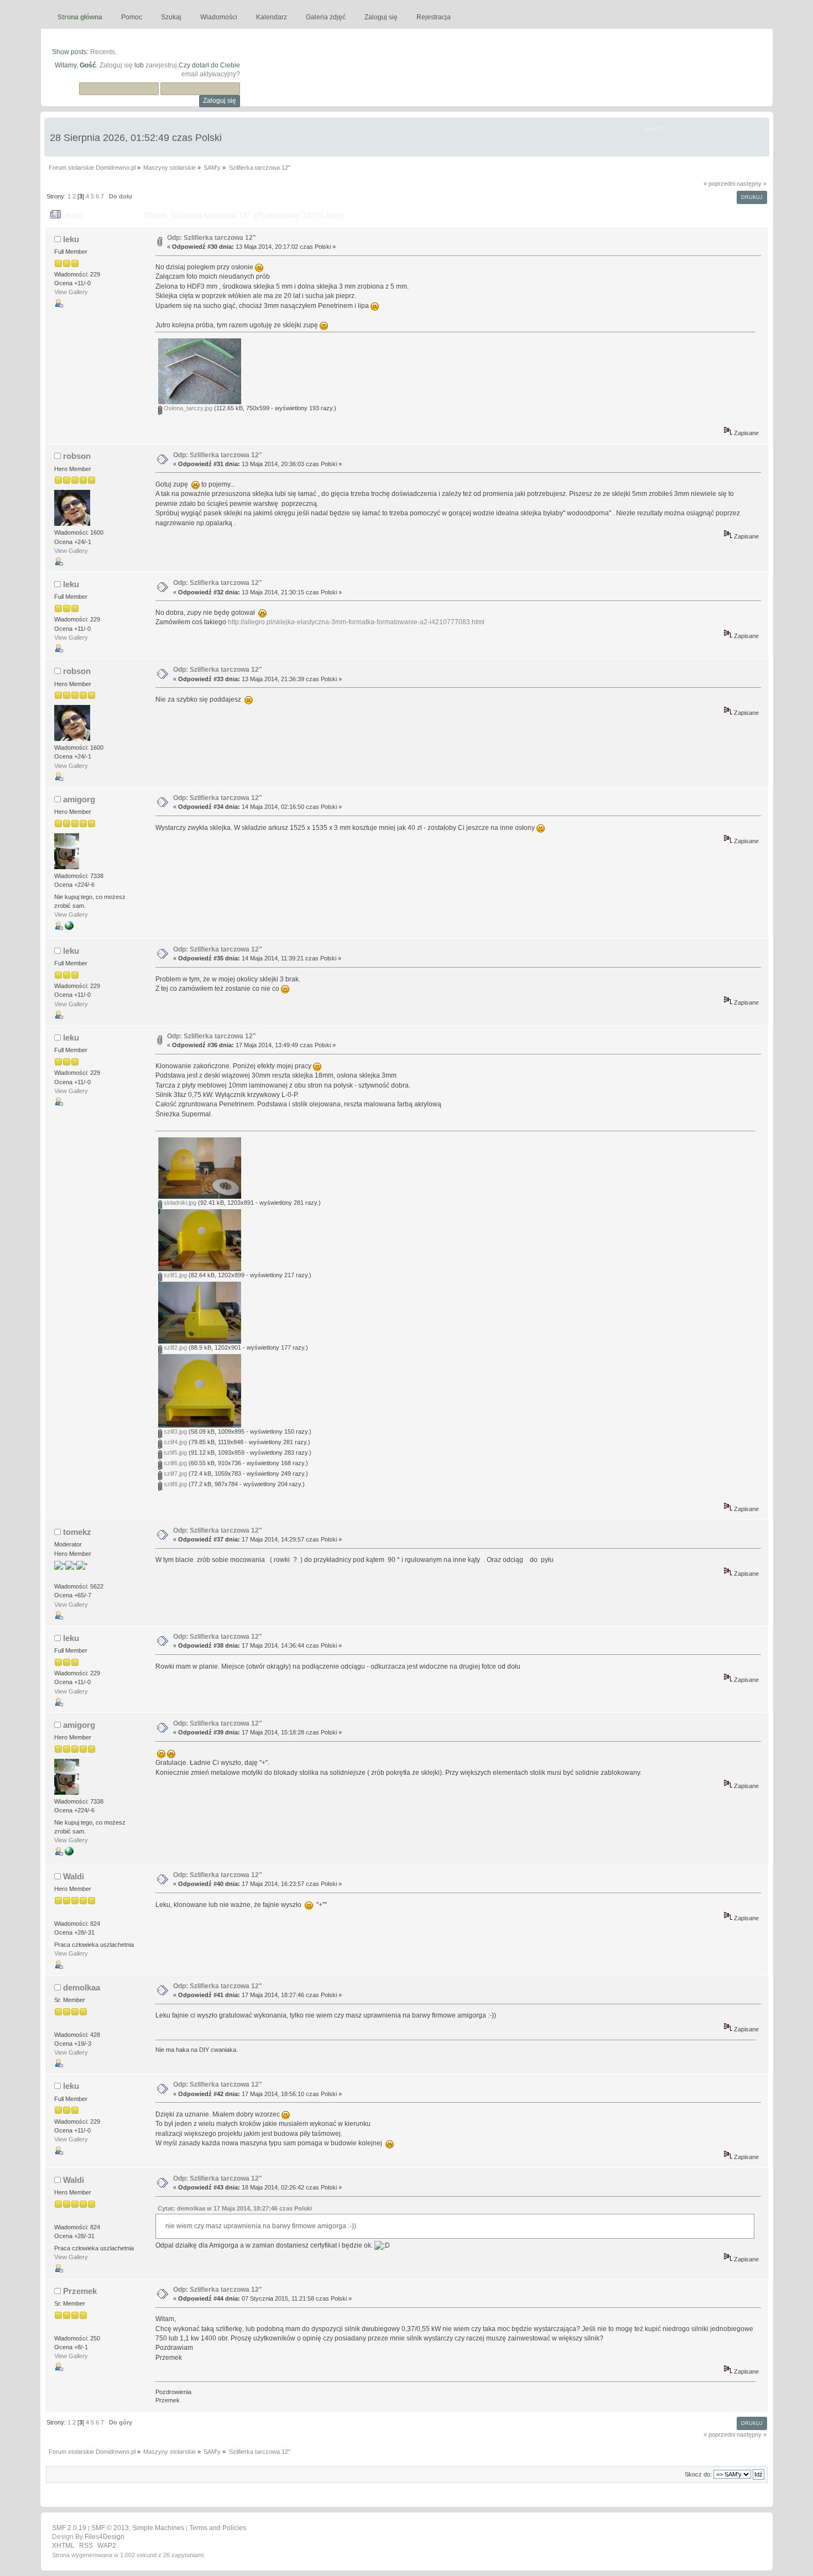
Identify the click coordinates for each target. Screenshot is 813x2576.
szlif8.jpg (174, 1484)
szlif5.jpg (174, 1452)
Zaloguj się (116, 65)
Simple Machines (158, 2528)
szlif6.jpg (174, 1463)
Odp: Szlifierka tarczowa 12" (212, 238)
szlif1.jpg (174, 1275)
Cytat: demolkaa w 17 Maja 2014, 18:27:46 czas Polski (235, 2208)
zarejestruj (161, 65)
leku (71, 239)
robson (77, 456)
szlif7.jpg (174, 1474)
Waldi (74, 1876)
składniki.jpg (179, 1203)
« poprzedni (719, 184)
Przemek (80, 2291)
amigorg (79, 799)
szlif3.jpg (174, 1431)
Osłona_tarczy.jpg (187, 408)
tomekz (77, 1532)
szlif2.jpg (174, 1347)
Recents (103, 52)
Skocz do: (698, 2474)
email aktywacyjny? (211, 74)
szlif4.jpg (174, 1442)
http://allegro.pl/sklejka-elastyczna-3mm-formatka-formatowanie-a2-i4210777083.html (356, 622)
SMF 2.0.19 (69, 2528)
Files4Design (105, 2537)
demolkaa (82, 1987)
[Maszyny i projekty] (69, 928)
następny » (752, 184)
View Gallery (71, 292)
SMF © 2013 (110, 2528)
